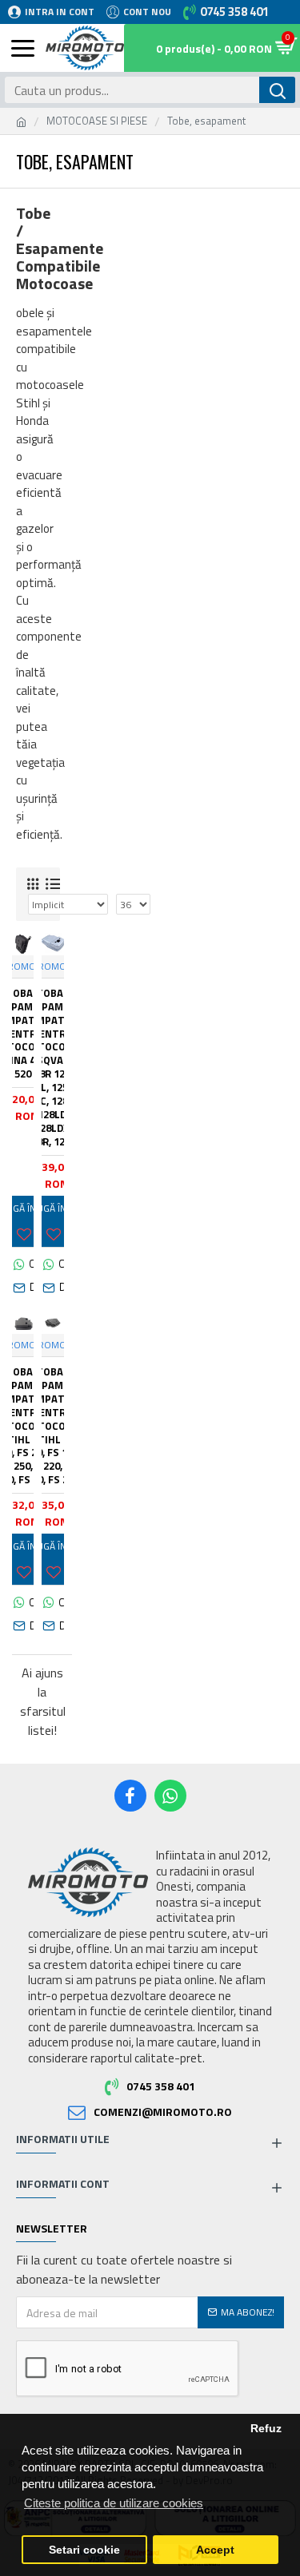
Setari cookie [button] (84, 2550)
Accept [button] (215, 2550)
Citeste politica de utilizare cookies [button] (114, 2503)
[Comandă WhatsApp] (23, 1264)
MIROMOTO (53, 966)
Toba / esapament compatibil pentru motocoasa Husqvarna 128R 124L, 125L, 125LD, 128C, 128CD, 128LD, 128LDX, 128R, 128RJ (53, 1068)
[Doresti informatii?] (23, 1288)
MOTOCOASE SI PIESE (97, 121)
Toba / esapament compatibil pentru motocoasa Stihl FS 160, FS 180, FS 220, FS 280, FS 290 (53, 1426)
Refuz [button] (266, 2429)
